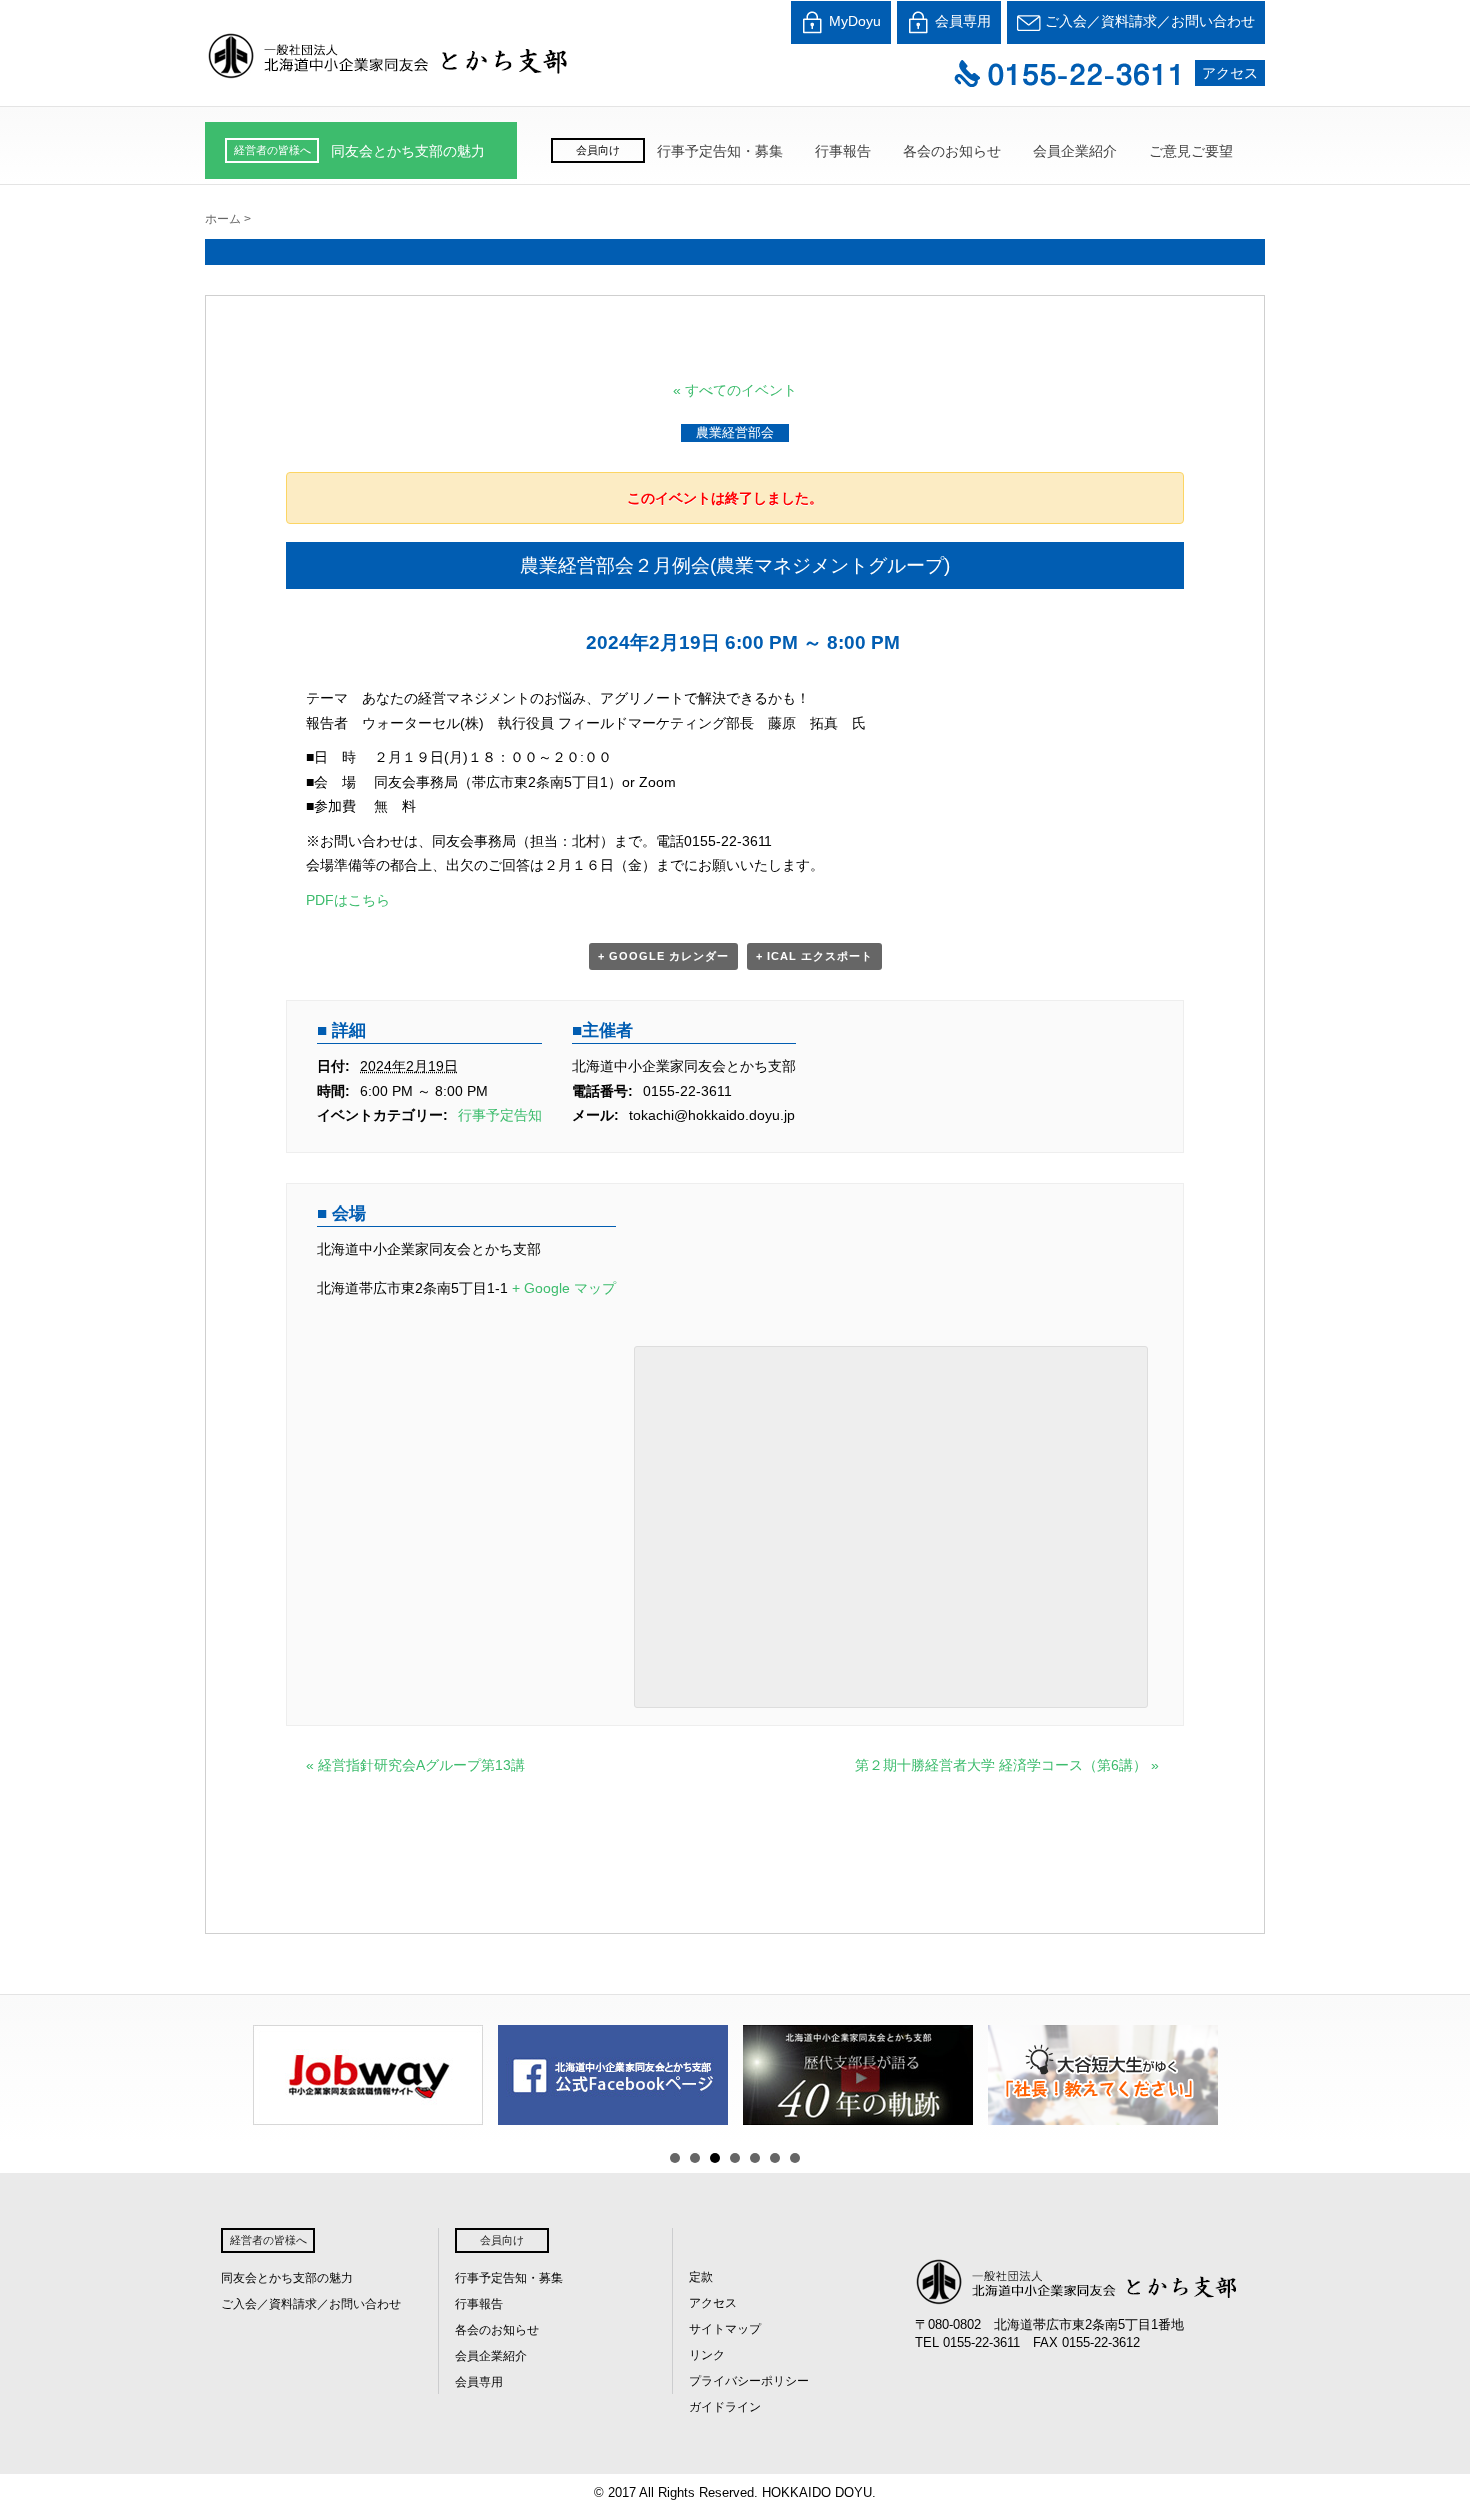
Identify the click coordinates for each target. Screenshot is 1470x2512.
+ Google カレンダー (663, 956)
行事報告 (843, 151)
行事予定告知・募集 (720, 151)
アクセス (1230, 73)
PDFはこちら (348, 900)
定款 (701, 2277)
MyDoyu (853, 21)
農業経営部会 (735, 432)
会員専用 (961, 21)
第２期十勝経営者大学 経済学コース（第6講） (1007, 1765)
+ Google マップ (564, 1288)
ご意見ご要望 (1191, 151)
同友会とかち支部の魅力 (408, 151)
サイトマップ (725, 2329)
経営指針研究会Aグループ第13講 (415, 1765)
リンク (707, 2355)
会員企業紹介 (1075, 151)
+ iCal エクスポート (814, 956)
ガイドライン (725, 2407)
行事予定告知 (500, 1115)
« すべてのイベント (735, 390)
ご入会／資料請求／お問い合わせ (1148, 21)
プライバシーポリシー (749, 2381)
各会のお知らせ (952, 151)
